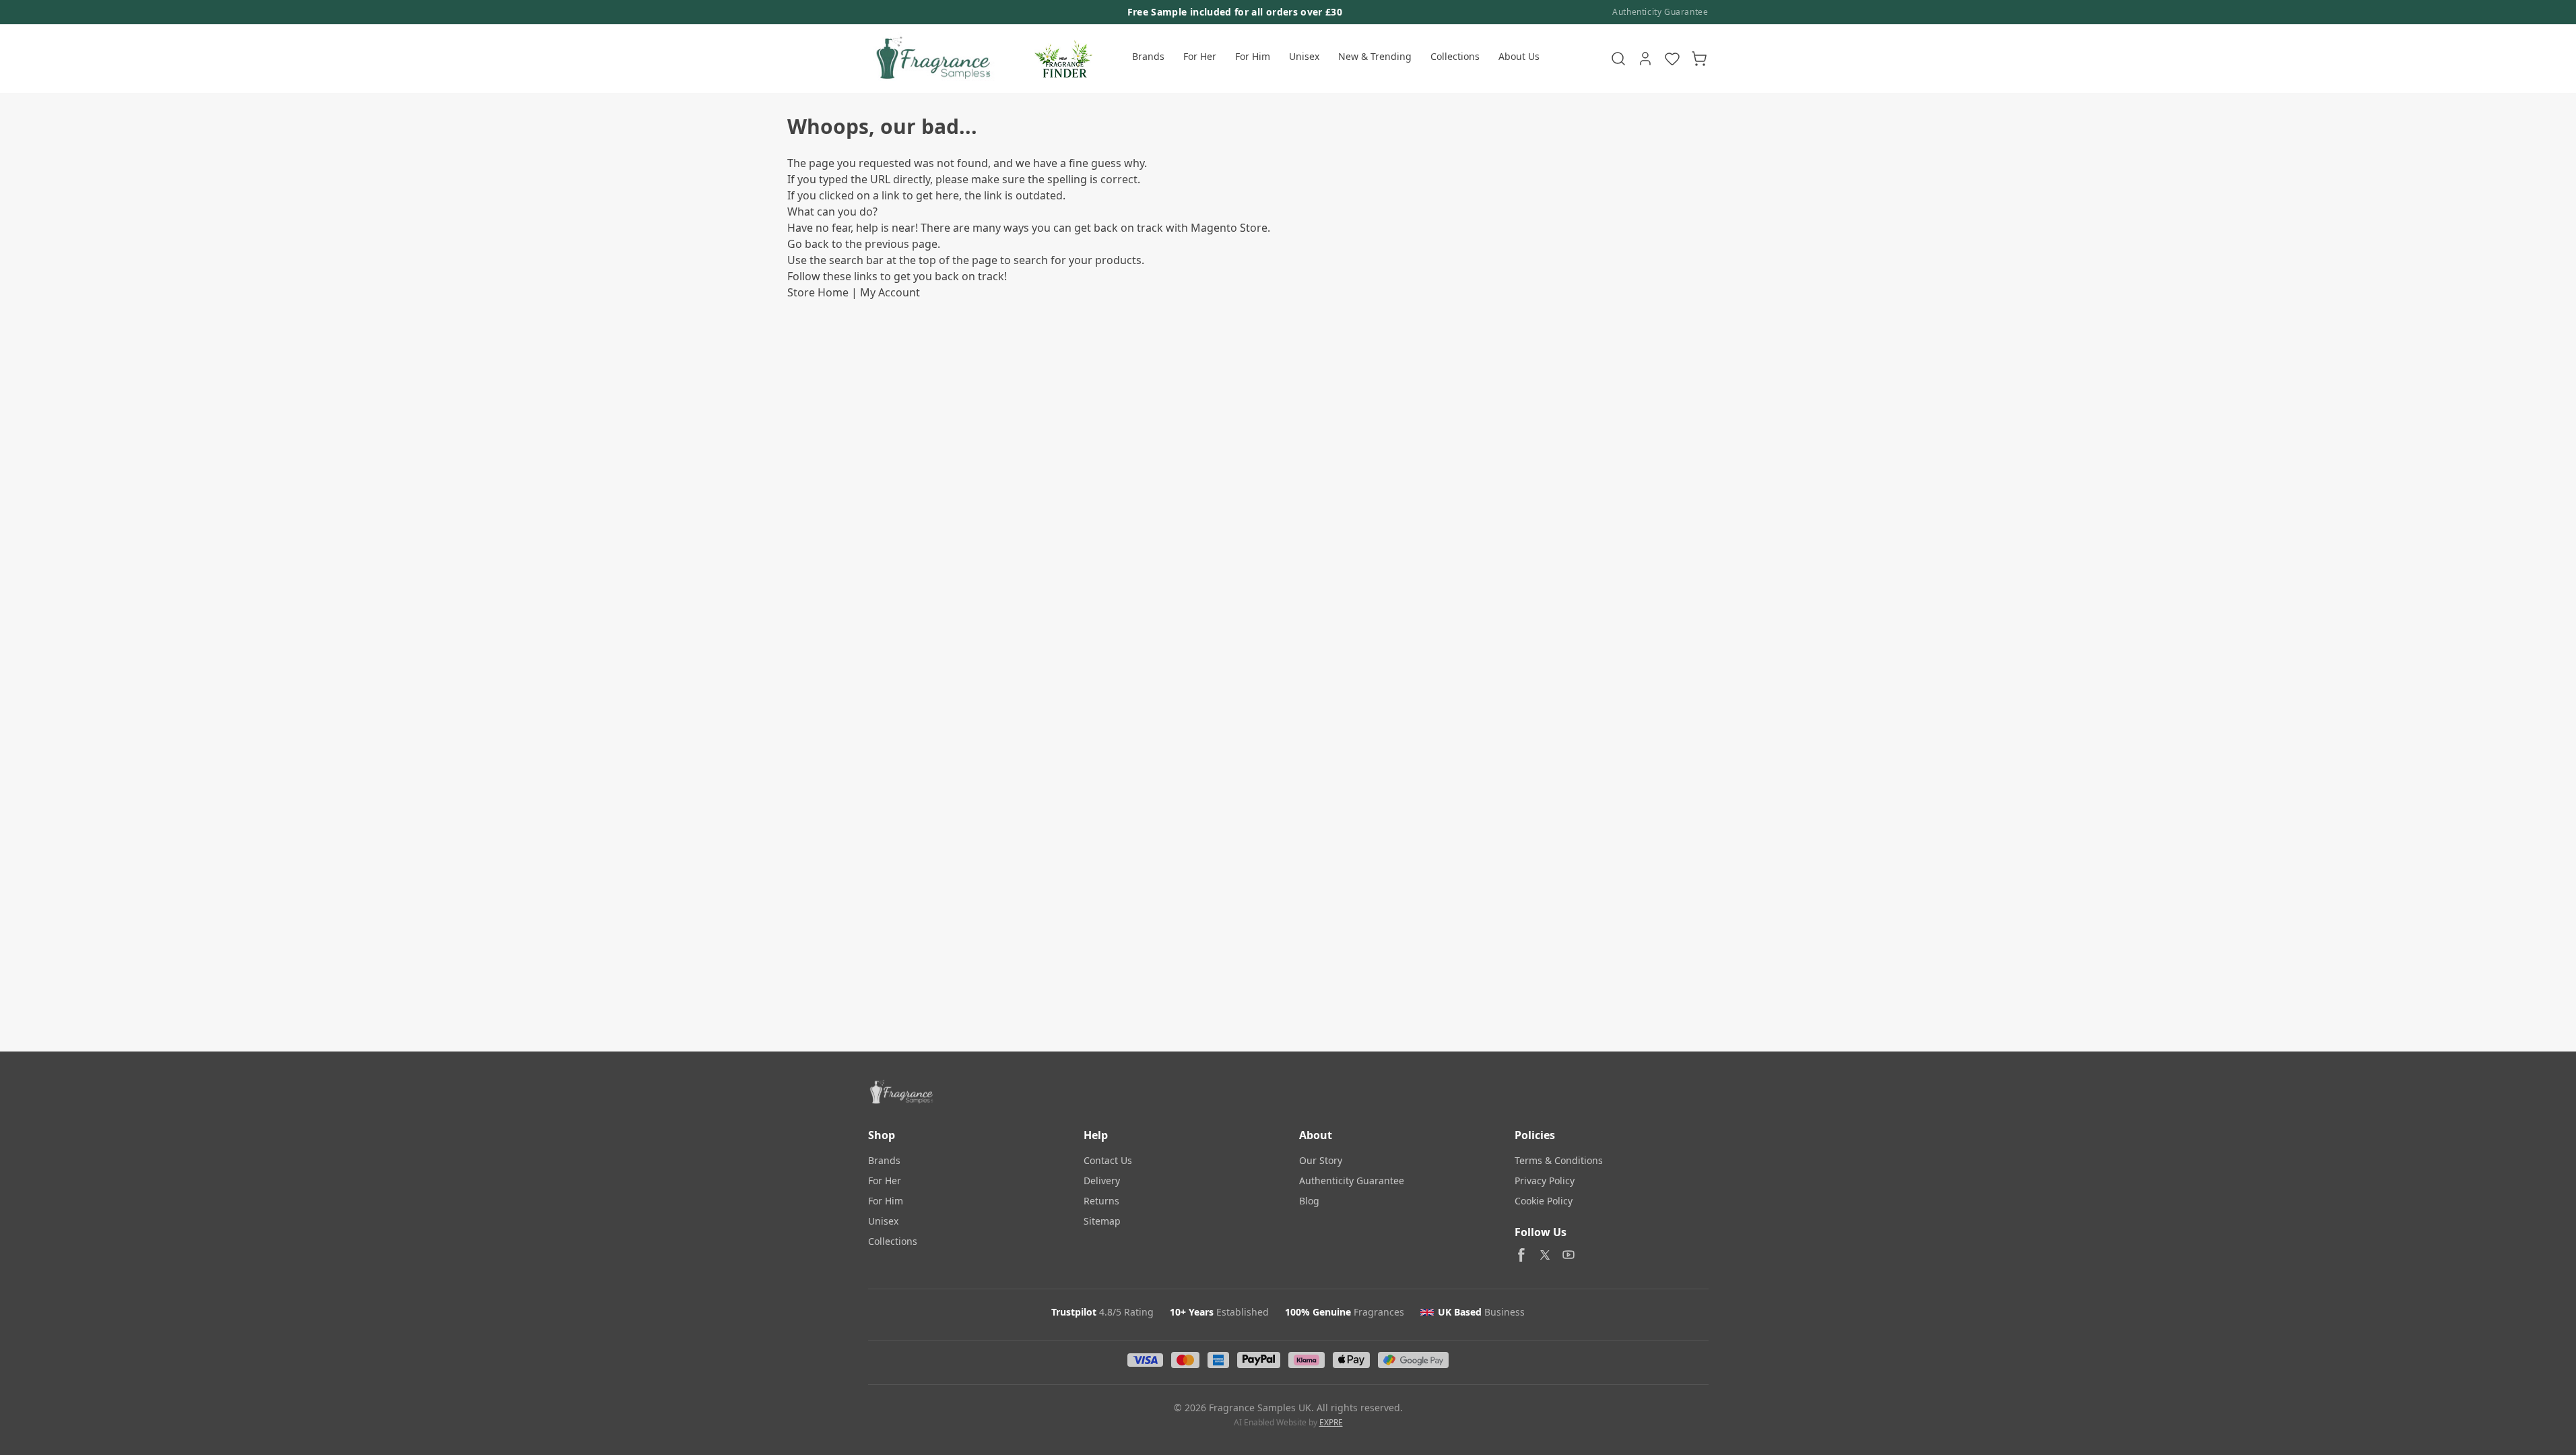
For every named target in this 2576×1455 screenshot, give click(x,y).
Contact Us (1108, 1160)
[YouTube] (1568, 1255)
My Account (890, 292)
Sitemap (1102, 1221)
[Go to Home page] (932, 59)
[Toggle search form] (1618, 59)
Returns (1101, 1201)
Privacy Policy (1545, 1181)
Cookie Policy (1544, 1201)
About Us (1519, 56)
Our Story (1321, 1160)
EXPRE (1331, 1422)
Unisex (1304, 56)
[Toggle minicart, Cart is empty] (1699, 59)
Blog (1309, 1201)
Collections (1455, 56)
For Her (1200, 56)
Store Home (818, 292)
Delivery (1102, 1181)
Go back (808, 244)
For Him (1253, 56)
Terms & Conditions (1559, 1160)
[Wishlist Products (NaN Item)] (1672, 59)
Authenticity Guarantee (1660, 12)
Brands (1148, 56)
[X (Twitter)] (1545, 1255)
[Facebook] (1521, 1255)
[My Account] (1645, 59)
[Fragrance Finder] (1063, 59)
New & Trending (1375, 56)
